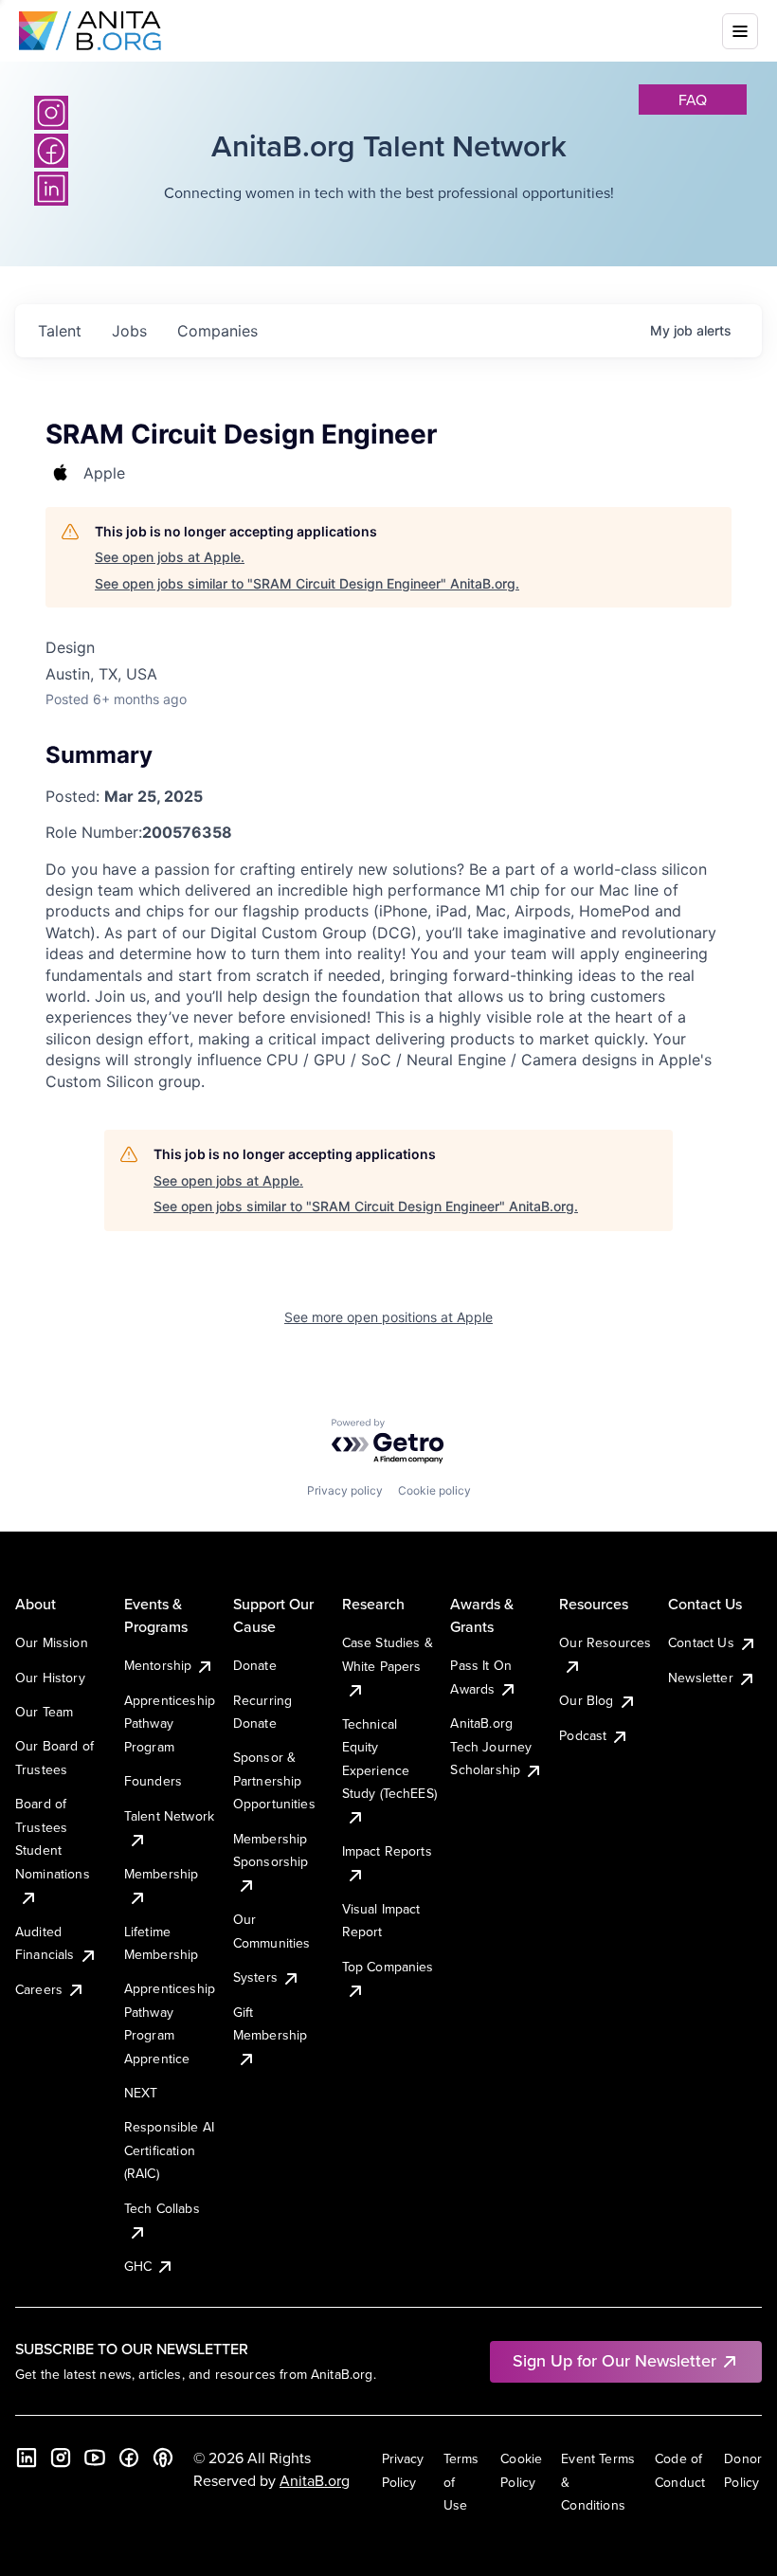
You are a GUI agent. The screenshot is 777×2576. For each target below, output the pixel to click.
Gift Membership (271, 2023)
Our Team (44, 1712)
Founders (153, 1781)
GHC (138, 2266)
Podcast (583, 1735)
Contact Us (701, 1642)
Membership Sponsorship (271, 1850)
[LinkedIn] (27, 2458)
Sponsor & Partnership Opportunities (274, 1780)
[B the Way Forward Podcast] (163, 2458)
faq (693, 100)
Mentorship (158, 1665)
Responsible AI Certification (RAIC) (169, 2150)
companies (217, 331)
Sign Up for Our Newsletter (614, 2360)
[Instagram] (51, 113)
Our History (50, 1678)
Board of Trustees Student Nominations (53, 1838)
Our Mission (52, 1642)
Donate (255, 1665)
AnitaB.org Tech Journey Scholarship (491, 1746)
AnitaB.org (315, 2480)
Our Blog (586, 1700)
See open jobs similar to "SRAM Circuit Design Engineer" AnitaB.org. (307, 583)
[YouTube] (95, 2458)
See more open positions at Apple (388, 1317)
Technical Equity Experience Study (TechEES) (389, 1759)
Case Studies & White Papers (388, 1654)
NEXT (141, 2093)
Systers (255, 1977)
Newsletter (701, 1678)
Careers (39, 1989)
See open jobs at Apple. (170, 557)
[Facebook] (129, 2458)
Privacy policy (345, 1490)
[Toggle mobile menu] (740, 31)
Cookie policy (434, 1490)
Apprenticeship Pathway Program (170, 1723)
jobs (129, 331)
